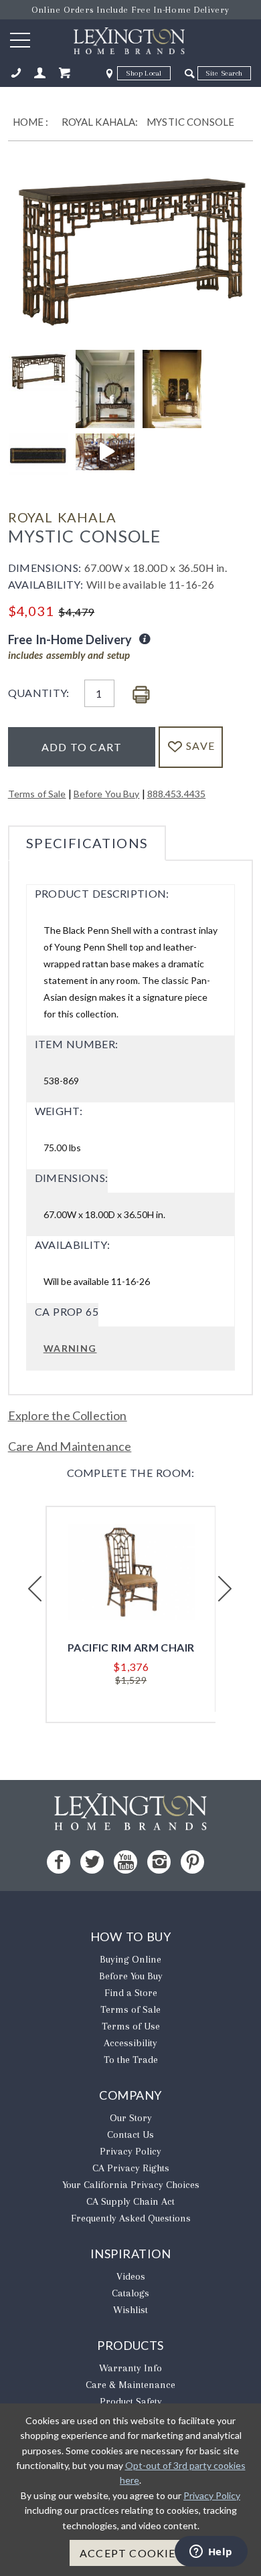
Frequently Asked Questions (131, 2218)
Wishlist (130, 2310)
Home (28, 122)
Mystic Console (190, 122)
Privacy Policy (130, 2151)
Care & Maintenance (130, 2385)
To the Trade (131, 2060)
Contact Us (130, 2135)
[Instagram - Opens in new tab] (159, 1862)
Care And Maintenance (70, 1446)
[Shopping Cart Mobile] (64, 73)
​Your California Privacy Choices (131, 2185)
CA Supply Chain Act (130, 2201)
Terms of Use (131, 2026)
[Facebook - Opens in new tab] (59, 1862)
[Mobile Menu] (20, 39)
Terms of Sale (37, 794)
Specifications (87, 843)
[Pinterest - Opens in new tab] (192, 1862)
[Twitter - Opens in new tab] (92, 1862)
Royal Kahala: (100, 122)
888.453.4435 (177, 794)
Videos (131, 2276)
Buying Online (130, 1959)
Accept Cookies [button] (131, 2553)
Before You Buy (107, 794)
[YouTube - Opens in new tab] (125, 1862)
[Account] (40, 73)
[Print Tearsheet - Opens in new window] (141, 695)
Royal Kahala (62, 517)
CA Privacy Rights (131, 2168)
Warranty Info (130, 2368)
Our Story (131, 2118)
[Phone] (16, 73)
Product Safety (131, 2401)
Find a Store (131, 1993)
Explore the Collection (68, 1415)
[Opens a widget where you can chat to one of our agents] (211, 2553)
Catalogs (130, 2293)
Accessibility (130, 2043)
